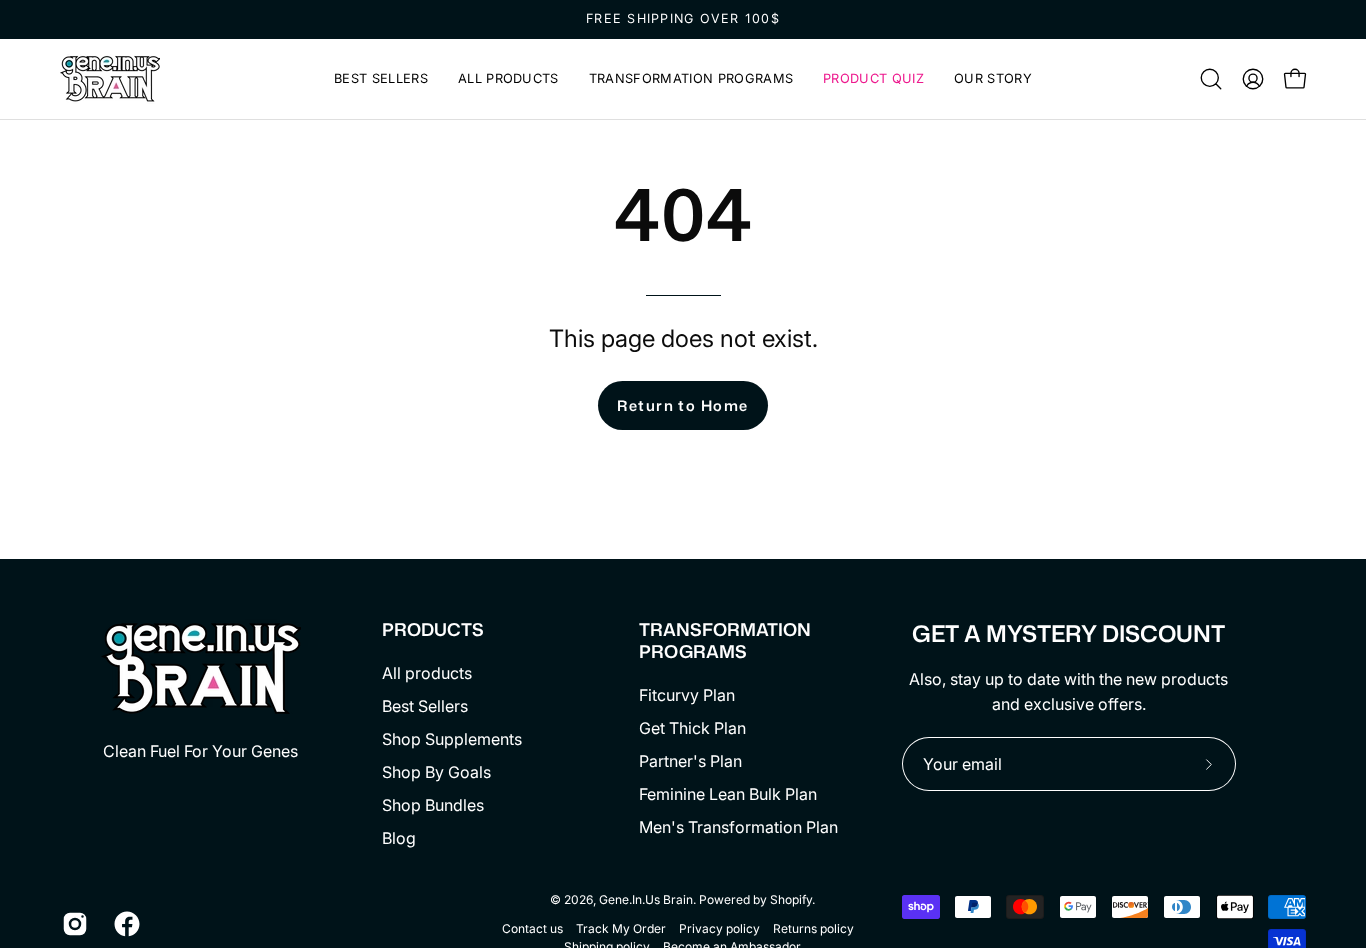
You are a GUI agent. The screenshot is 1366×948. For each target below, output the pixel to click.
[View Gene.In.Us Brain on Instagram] (73, 924)
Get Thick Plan (692, 728)
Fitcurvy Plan (687, 695)
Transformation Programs (725, 641)
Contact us (532, 928)
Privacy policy (719, 928)
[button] (691, 79)
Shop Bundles (433, 805)
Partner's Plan (690, 761)
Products (433, 630)
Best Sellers (425, 706)
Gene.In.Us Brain (646, 899)
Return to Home (682, 405)
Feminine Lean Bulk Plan (728, 794)
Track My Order (621, 928)
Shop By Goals (436, 772)
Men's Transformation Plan (738, 827)
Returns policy (813, 928)
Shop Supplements (452, 739)
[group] (683, 19)
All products (427, 673)
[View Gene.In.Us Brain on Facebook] (125, 924)
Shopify (791, 899)
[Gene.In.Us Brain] (110, 79)
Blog (399, 838)
